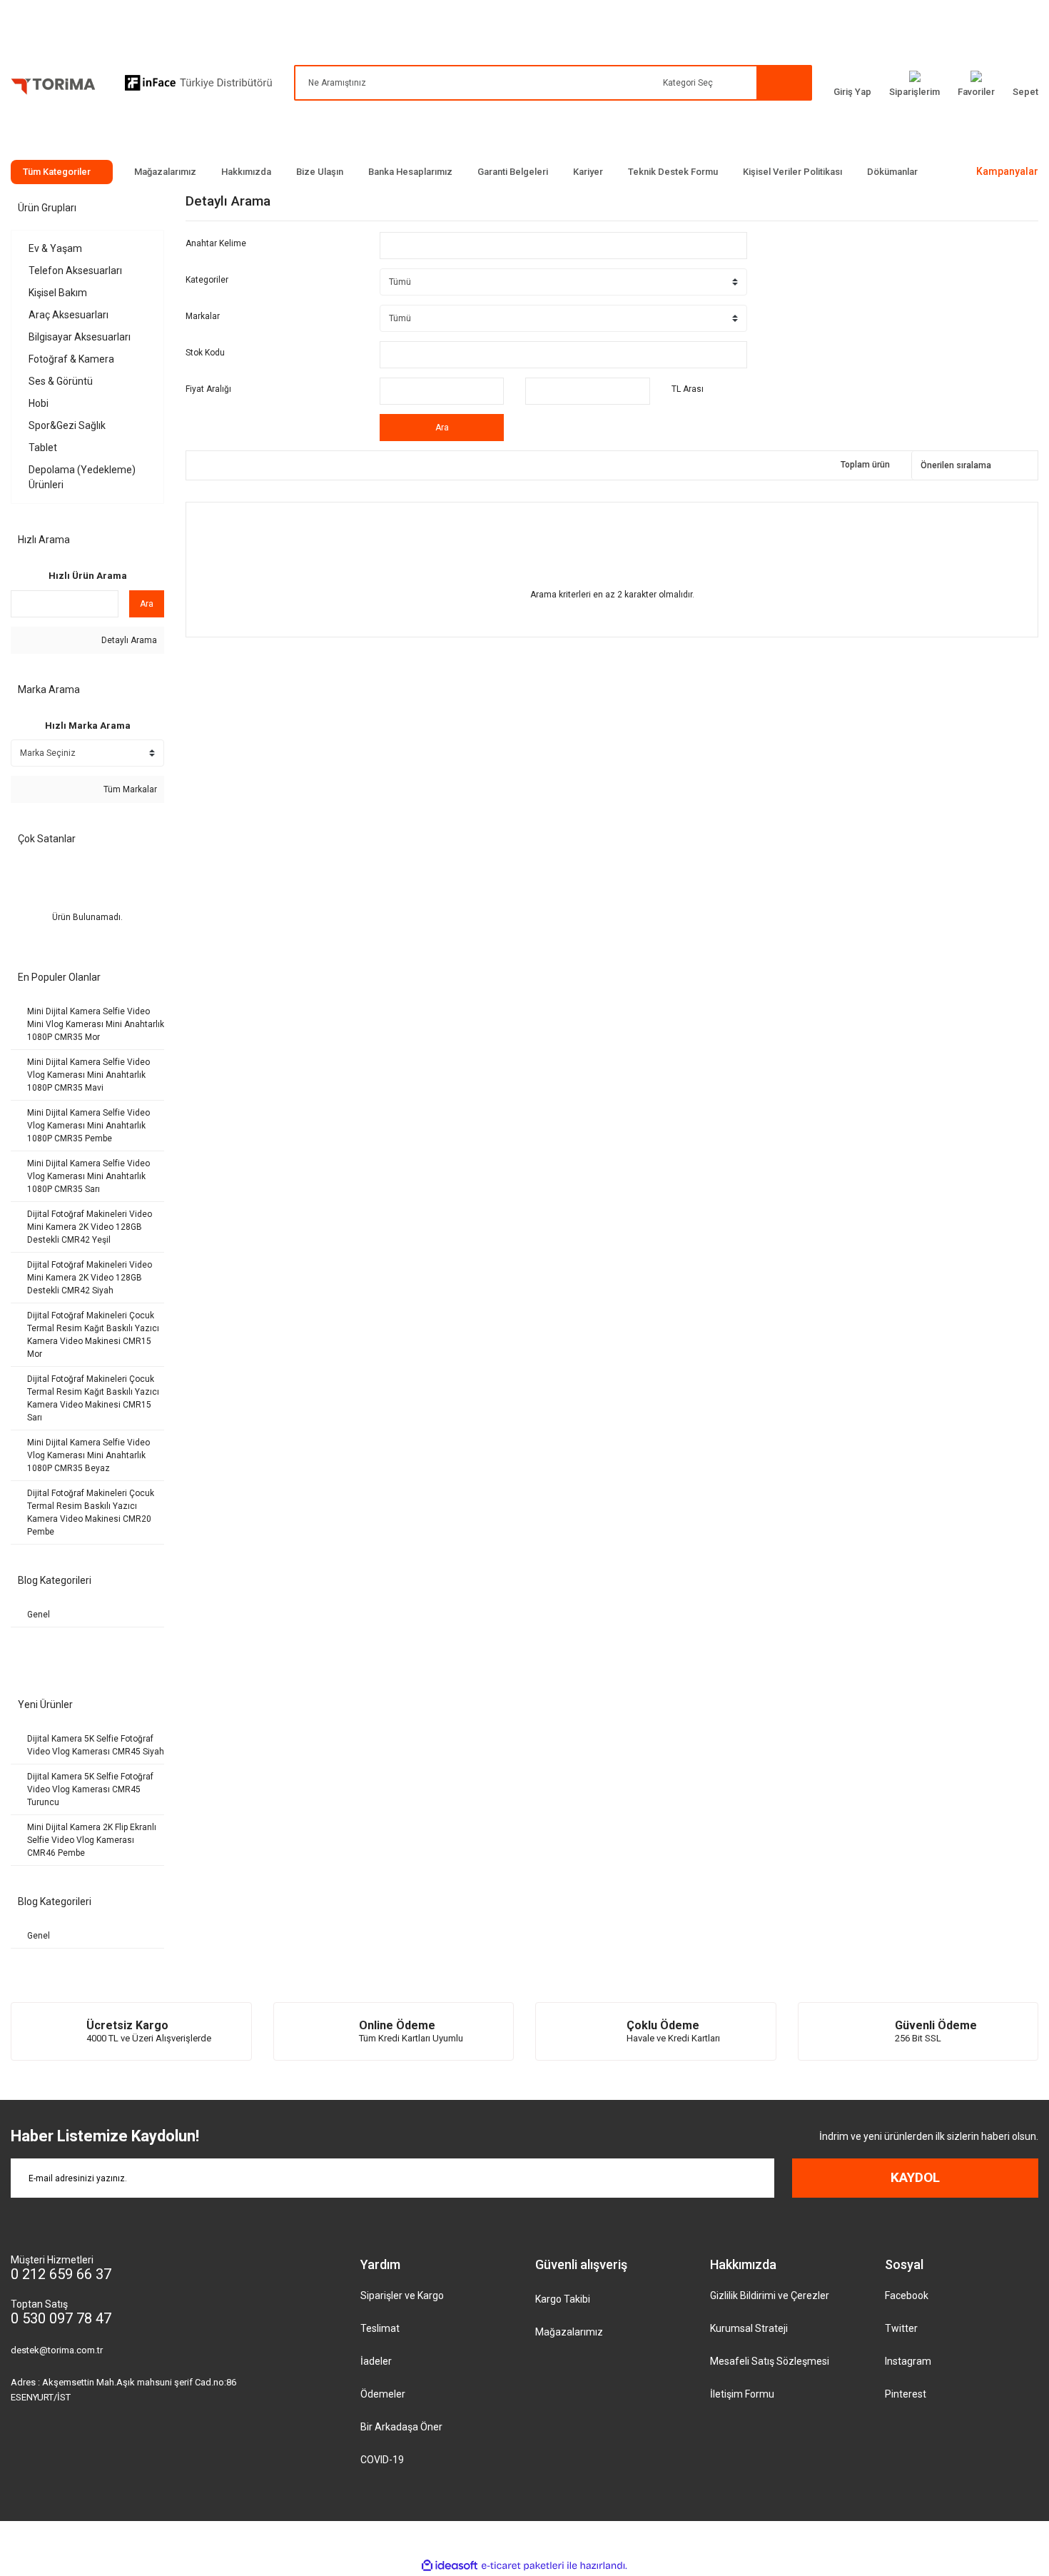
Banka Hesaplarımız (410, 172)
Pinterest (906, 2394)
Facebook (907, 2295)
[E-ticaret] (523, 2566)
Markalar (203, 316)
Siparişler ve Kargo (402, 2295)
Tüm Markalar (129, 789)
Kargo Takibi (563, 2299)
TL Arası (688, 389)
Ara (147, 604)
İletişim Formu (742, 2394)
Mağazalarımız (165, 172)
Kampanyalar (1007, 171)
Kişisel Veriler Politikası (792, 172)
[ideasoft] (450, 2566)
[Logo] (54, 89)
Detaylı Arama (128, 640)
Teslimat (380, 2328)
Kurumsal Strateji (749, 2328)
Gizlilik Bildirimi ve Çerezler (770, 2295)
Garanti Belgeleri (513, 172)
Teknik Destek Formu (673, 172)
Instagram (908, 2361)
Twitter (901, 2328)
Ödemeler (383, 2394)
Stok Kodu (205, 353)
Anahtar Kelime (216, 243)
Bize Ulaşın (320, 172)
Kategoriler (207, 280)
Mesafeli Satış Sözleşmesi (770, 2361)
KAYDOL (915, 2177)
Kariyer (588, 172)
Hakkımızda (246, 172)
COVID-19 (382, 2460)
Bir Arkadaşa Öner (401, 2427)
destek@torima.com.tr (57, 2350)
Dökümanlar (892, 172)
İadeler (376, 2361)
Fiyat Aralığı (208, 389)
